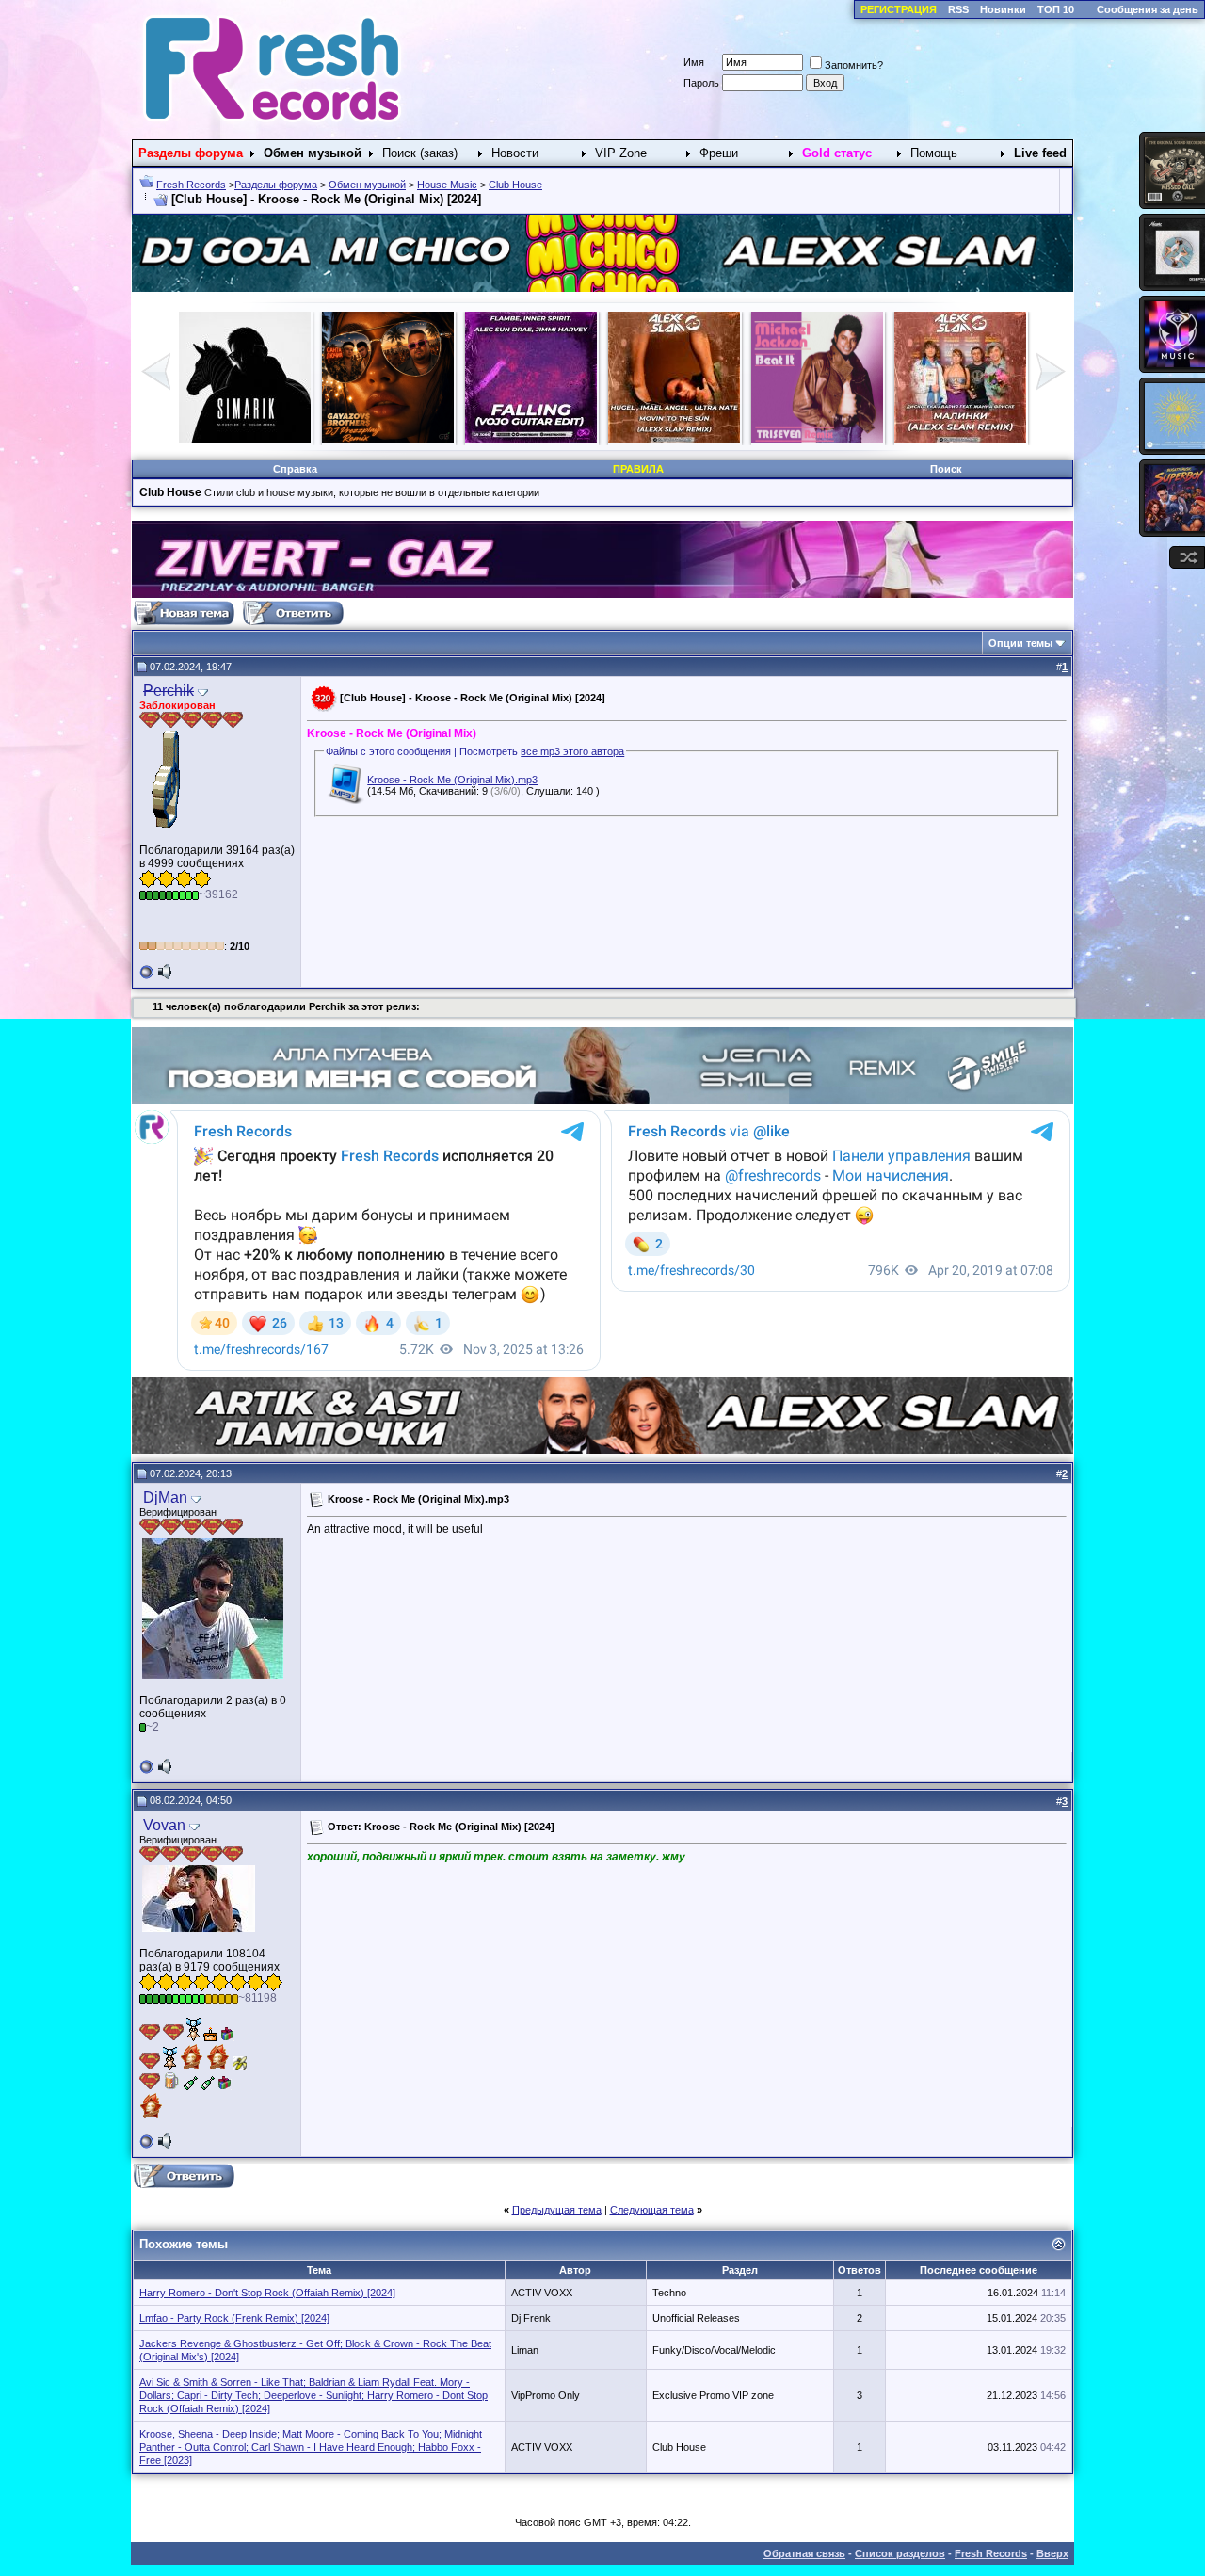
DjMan (165, 1497)
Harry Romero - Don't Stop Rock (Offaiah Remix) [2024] (267, 2293)
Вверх (1052, 2553)
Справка (295, 469)
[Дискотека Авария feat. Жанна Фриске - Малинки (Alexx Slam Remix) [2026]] (531, 440)
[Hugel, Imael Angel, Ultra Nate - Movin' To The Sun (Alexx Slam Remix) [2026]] (245, 440)
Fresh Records (191, 185)
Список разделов (900, 2553)
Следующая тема (652, 2210)
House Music (447, 185)
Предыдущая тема (557, 2210)
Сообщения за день (1148, 9)
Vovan (164, 1825)
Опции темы (1020, 643)
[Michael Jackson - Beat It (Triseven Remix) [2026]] (388, 440)
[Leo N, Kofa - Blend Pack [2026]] (960, 440)
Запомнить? (854, 65)
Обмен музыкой (367, 185)
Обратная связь (804, 2553)
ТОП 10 (1056, 9)
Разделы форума (276, 185)
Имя (694, 62)
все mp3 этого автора (572, 751)
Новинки (1003, 9)
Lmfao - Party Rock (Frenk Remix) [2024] (234, 2318)
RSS (958, 9)
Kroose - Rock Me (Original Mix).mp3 (452, 780)
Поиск (946, 469)
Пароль (701, 83)
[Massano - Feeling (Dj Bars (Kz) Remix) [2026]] (674, 440)
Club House (515, 185)
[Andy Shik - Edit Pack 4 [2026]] (817, 440)
